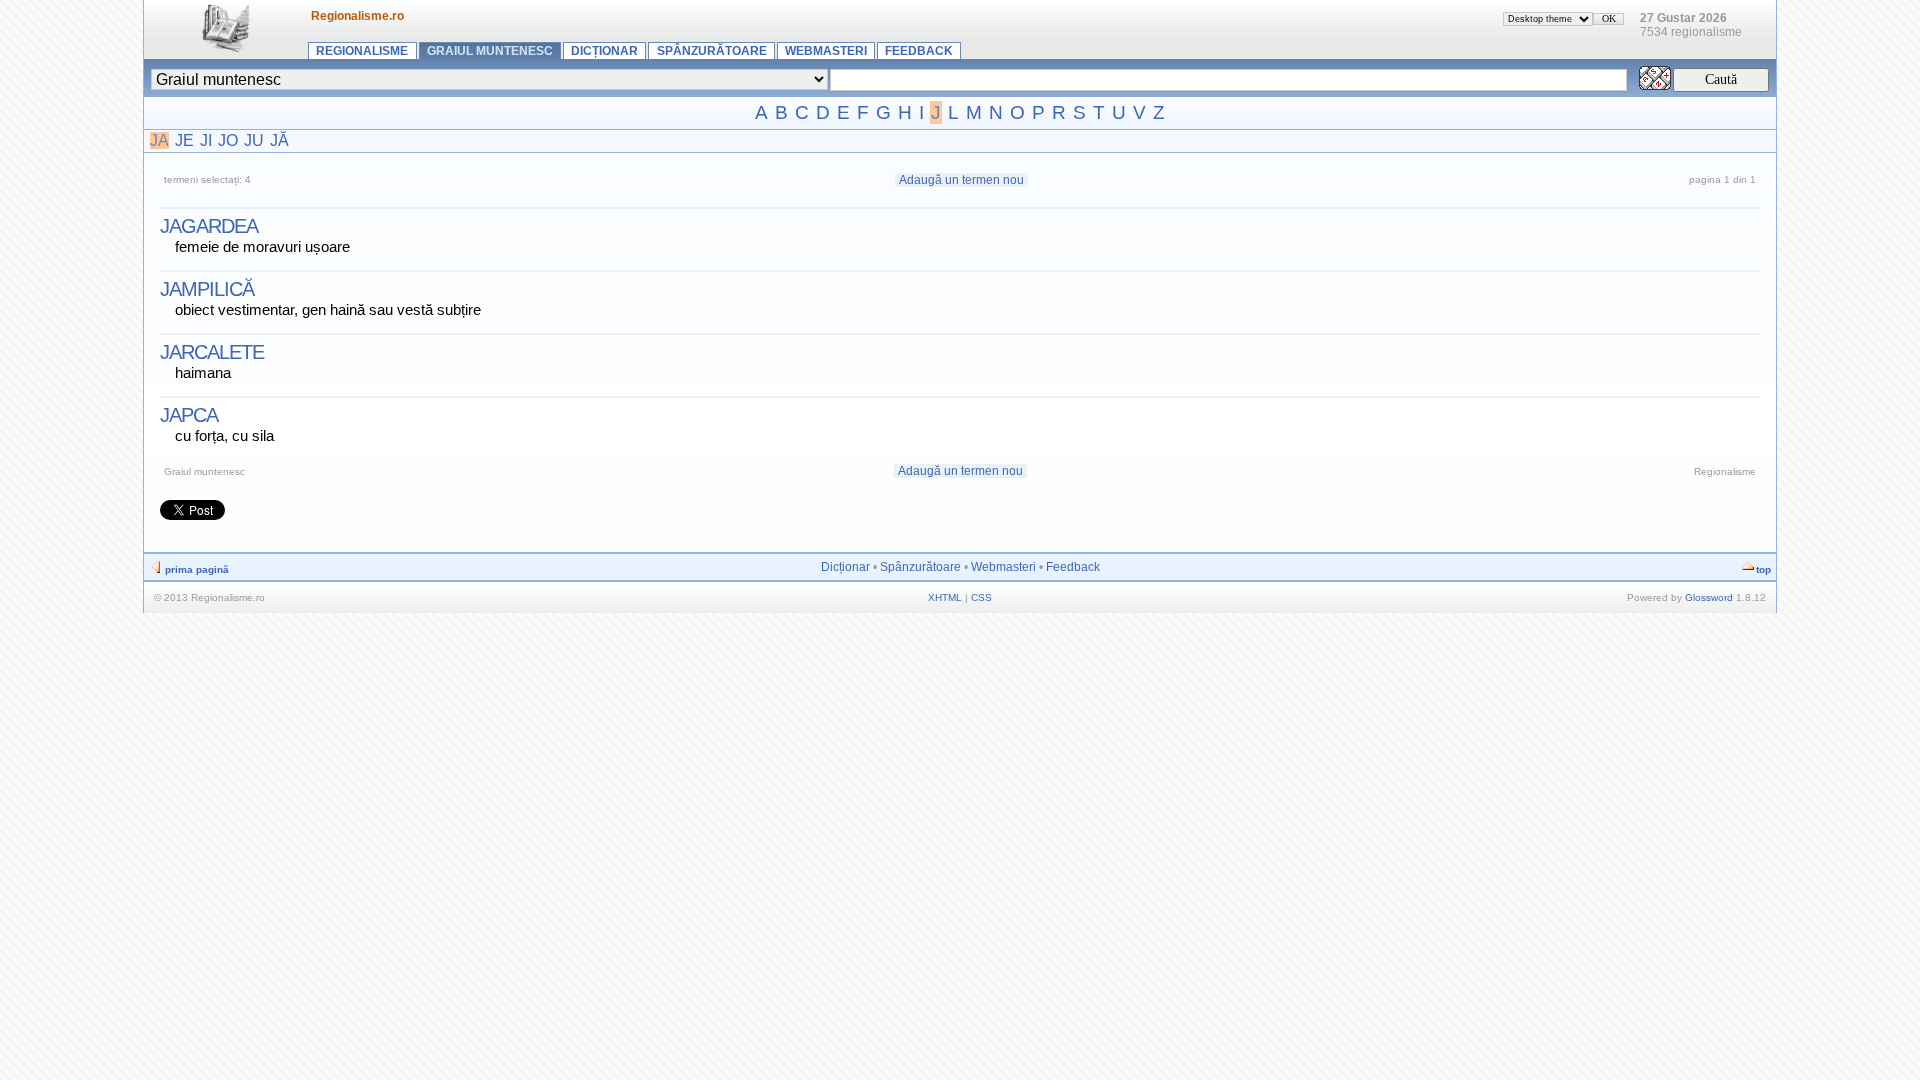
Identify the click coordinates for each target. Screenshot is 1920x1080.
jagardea (209, 226)
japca (189, 415)
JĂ (279, 140)
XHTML (945, 597)
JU (254, 140)
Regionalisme (362, 51)
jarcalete (212, 352)
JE (184, 140)
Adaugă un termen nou (961, 180)
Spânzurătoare (712, 51)
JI (206, 140)
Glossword (1709, 597)
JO (228, 140)
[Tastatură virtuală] (1655, 84)
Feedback (919, 51)
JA (159, 140)
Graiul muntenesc (490, 51)
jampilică (207, 289)
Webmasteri (826, 51)
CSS (981, 597)
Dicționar (604, 51)
